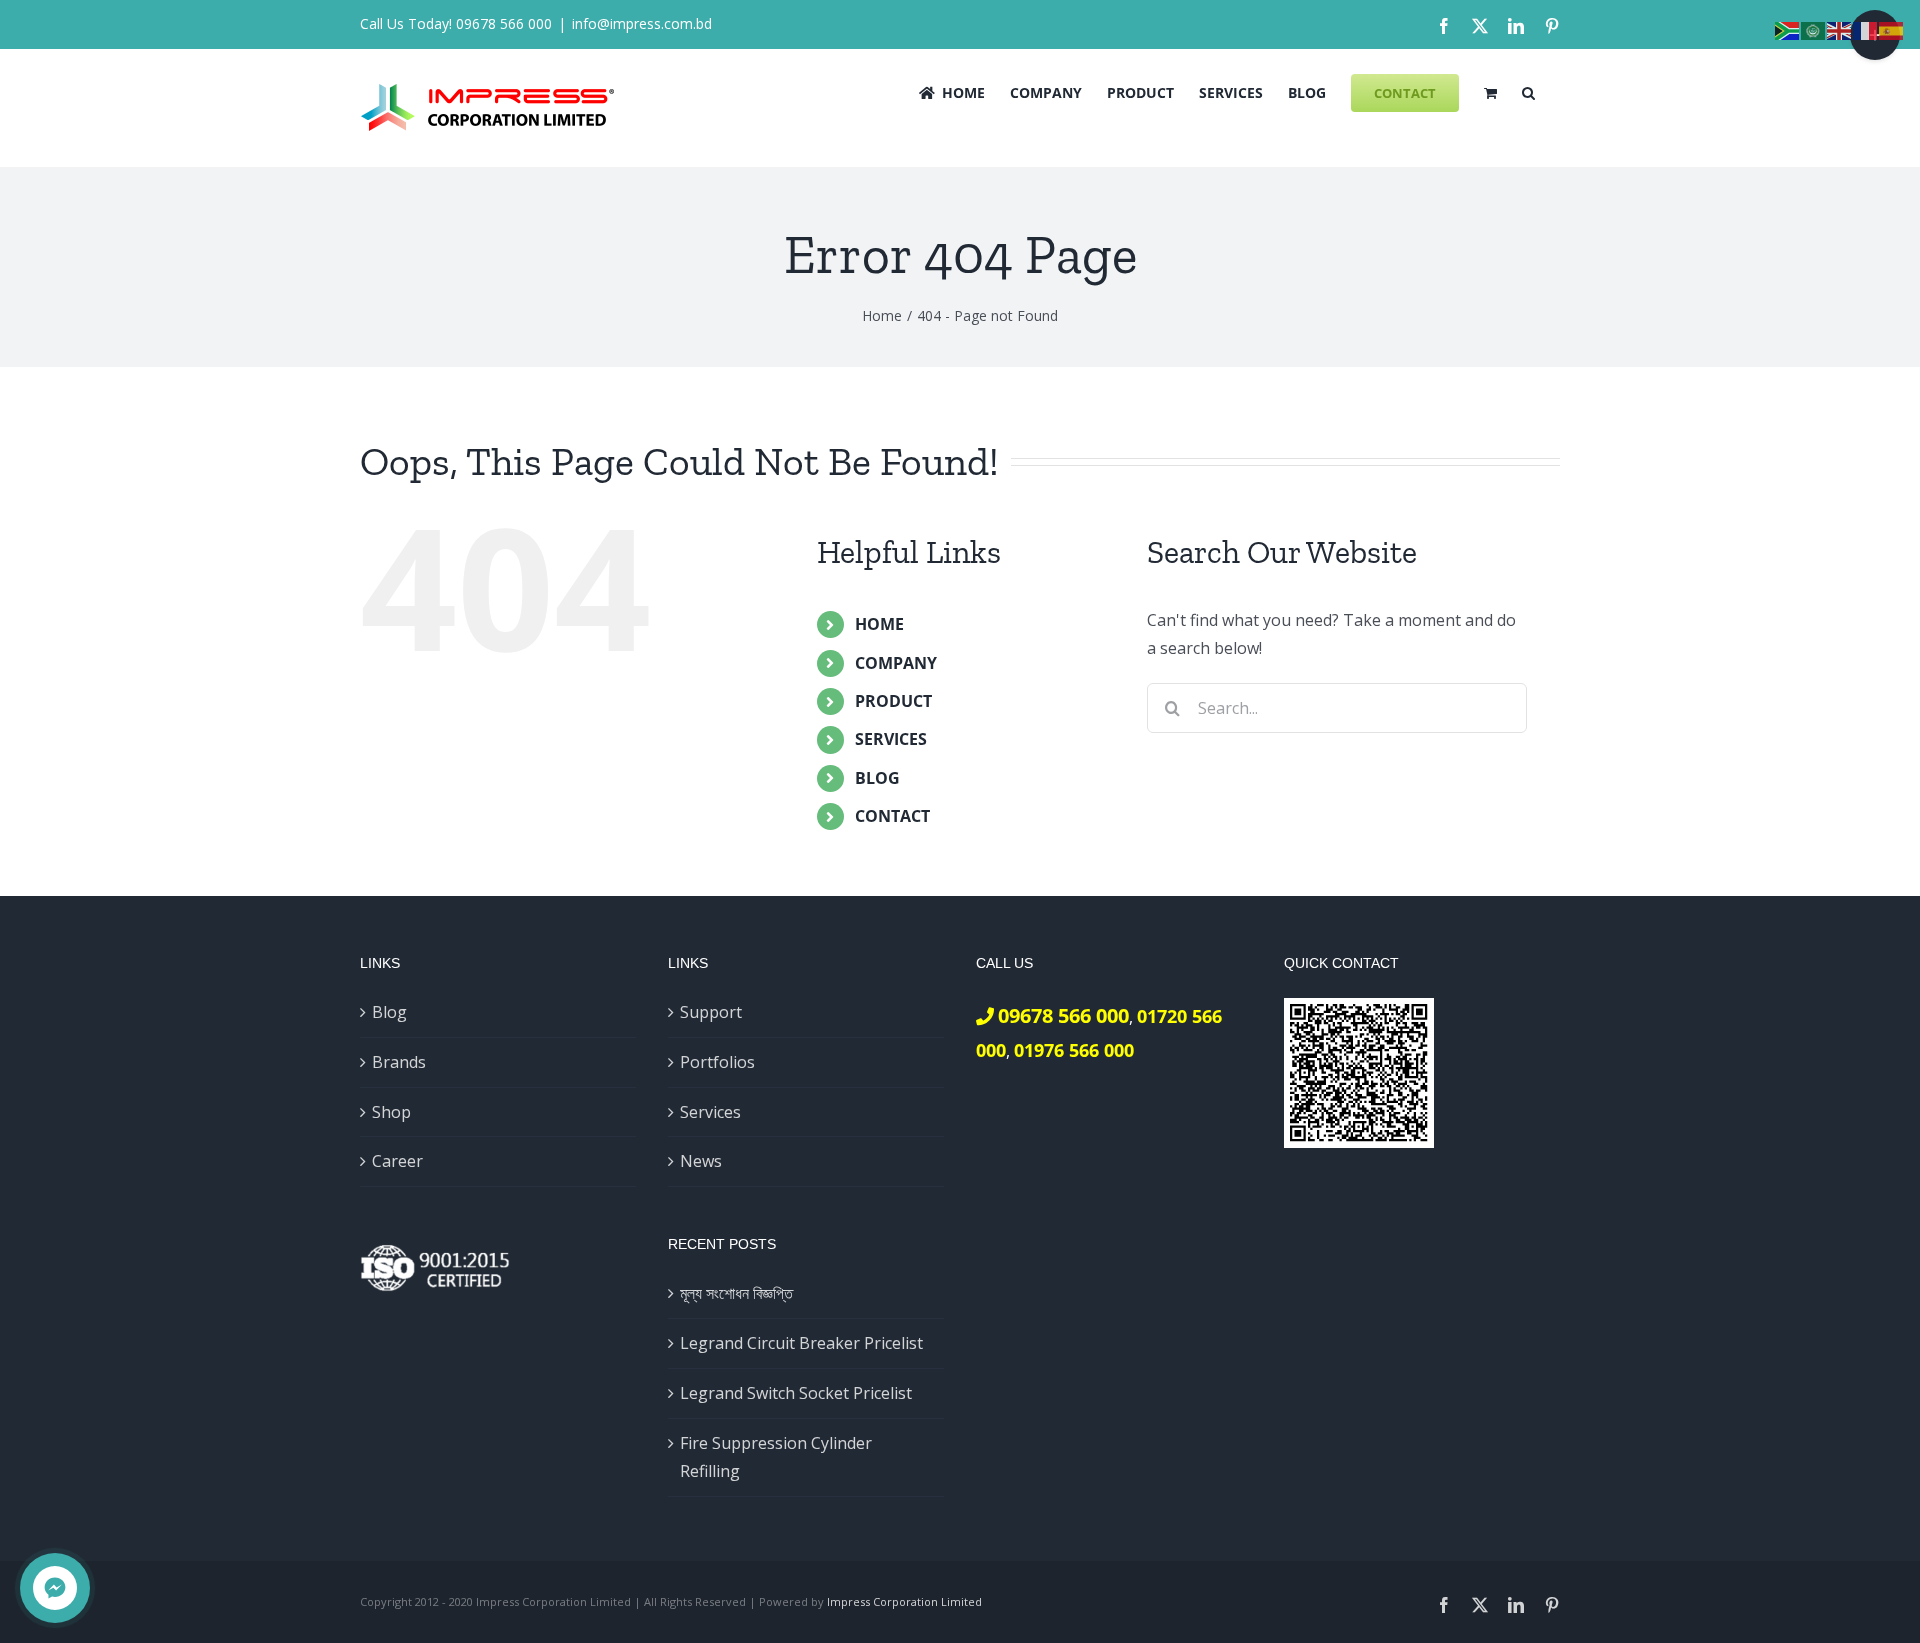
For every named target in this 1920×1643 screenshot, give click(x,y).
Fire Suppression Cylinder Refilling (776, 1457)
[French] (1866, 29)
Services (710, 1112)
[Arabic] (1814, 29)
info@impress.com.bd (642, 23)
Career (397, 1161)
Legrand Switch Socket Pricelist (796, 1393)
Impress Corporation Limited (904, 1601)
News (701, 1161)
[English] (1840, 29)
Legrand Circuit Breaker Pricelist (801, 1343)
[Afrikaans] (1788, 29)
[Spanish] (1892, 29)
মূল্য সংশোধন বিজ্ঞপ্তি (736, 1293)
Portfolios (717, 1062)
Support (711, 1012)
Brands (399, 1062)
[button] (1528, 91)
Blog (389, 1012)
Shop (391, 1112)
